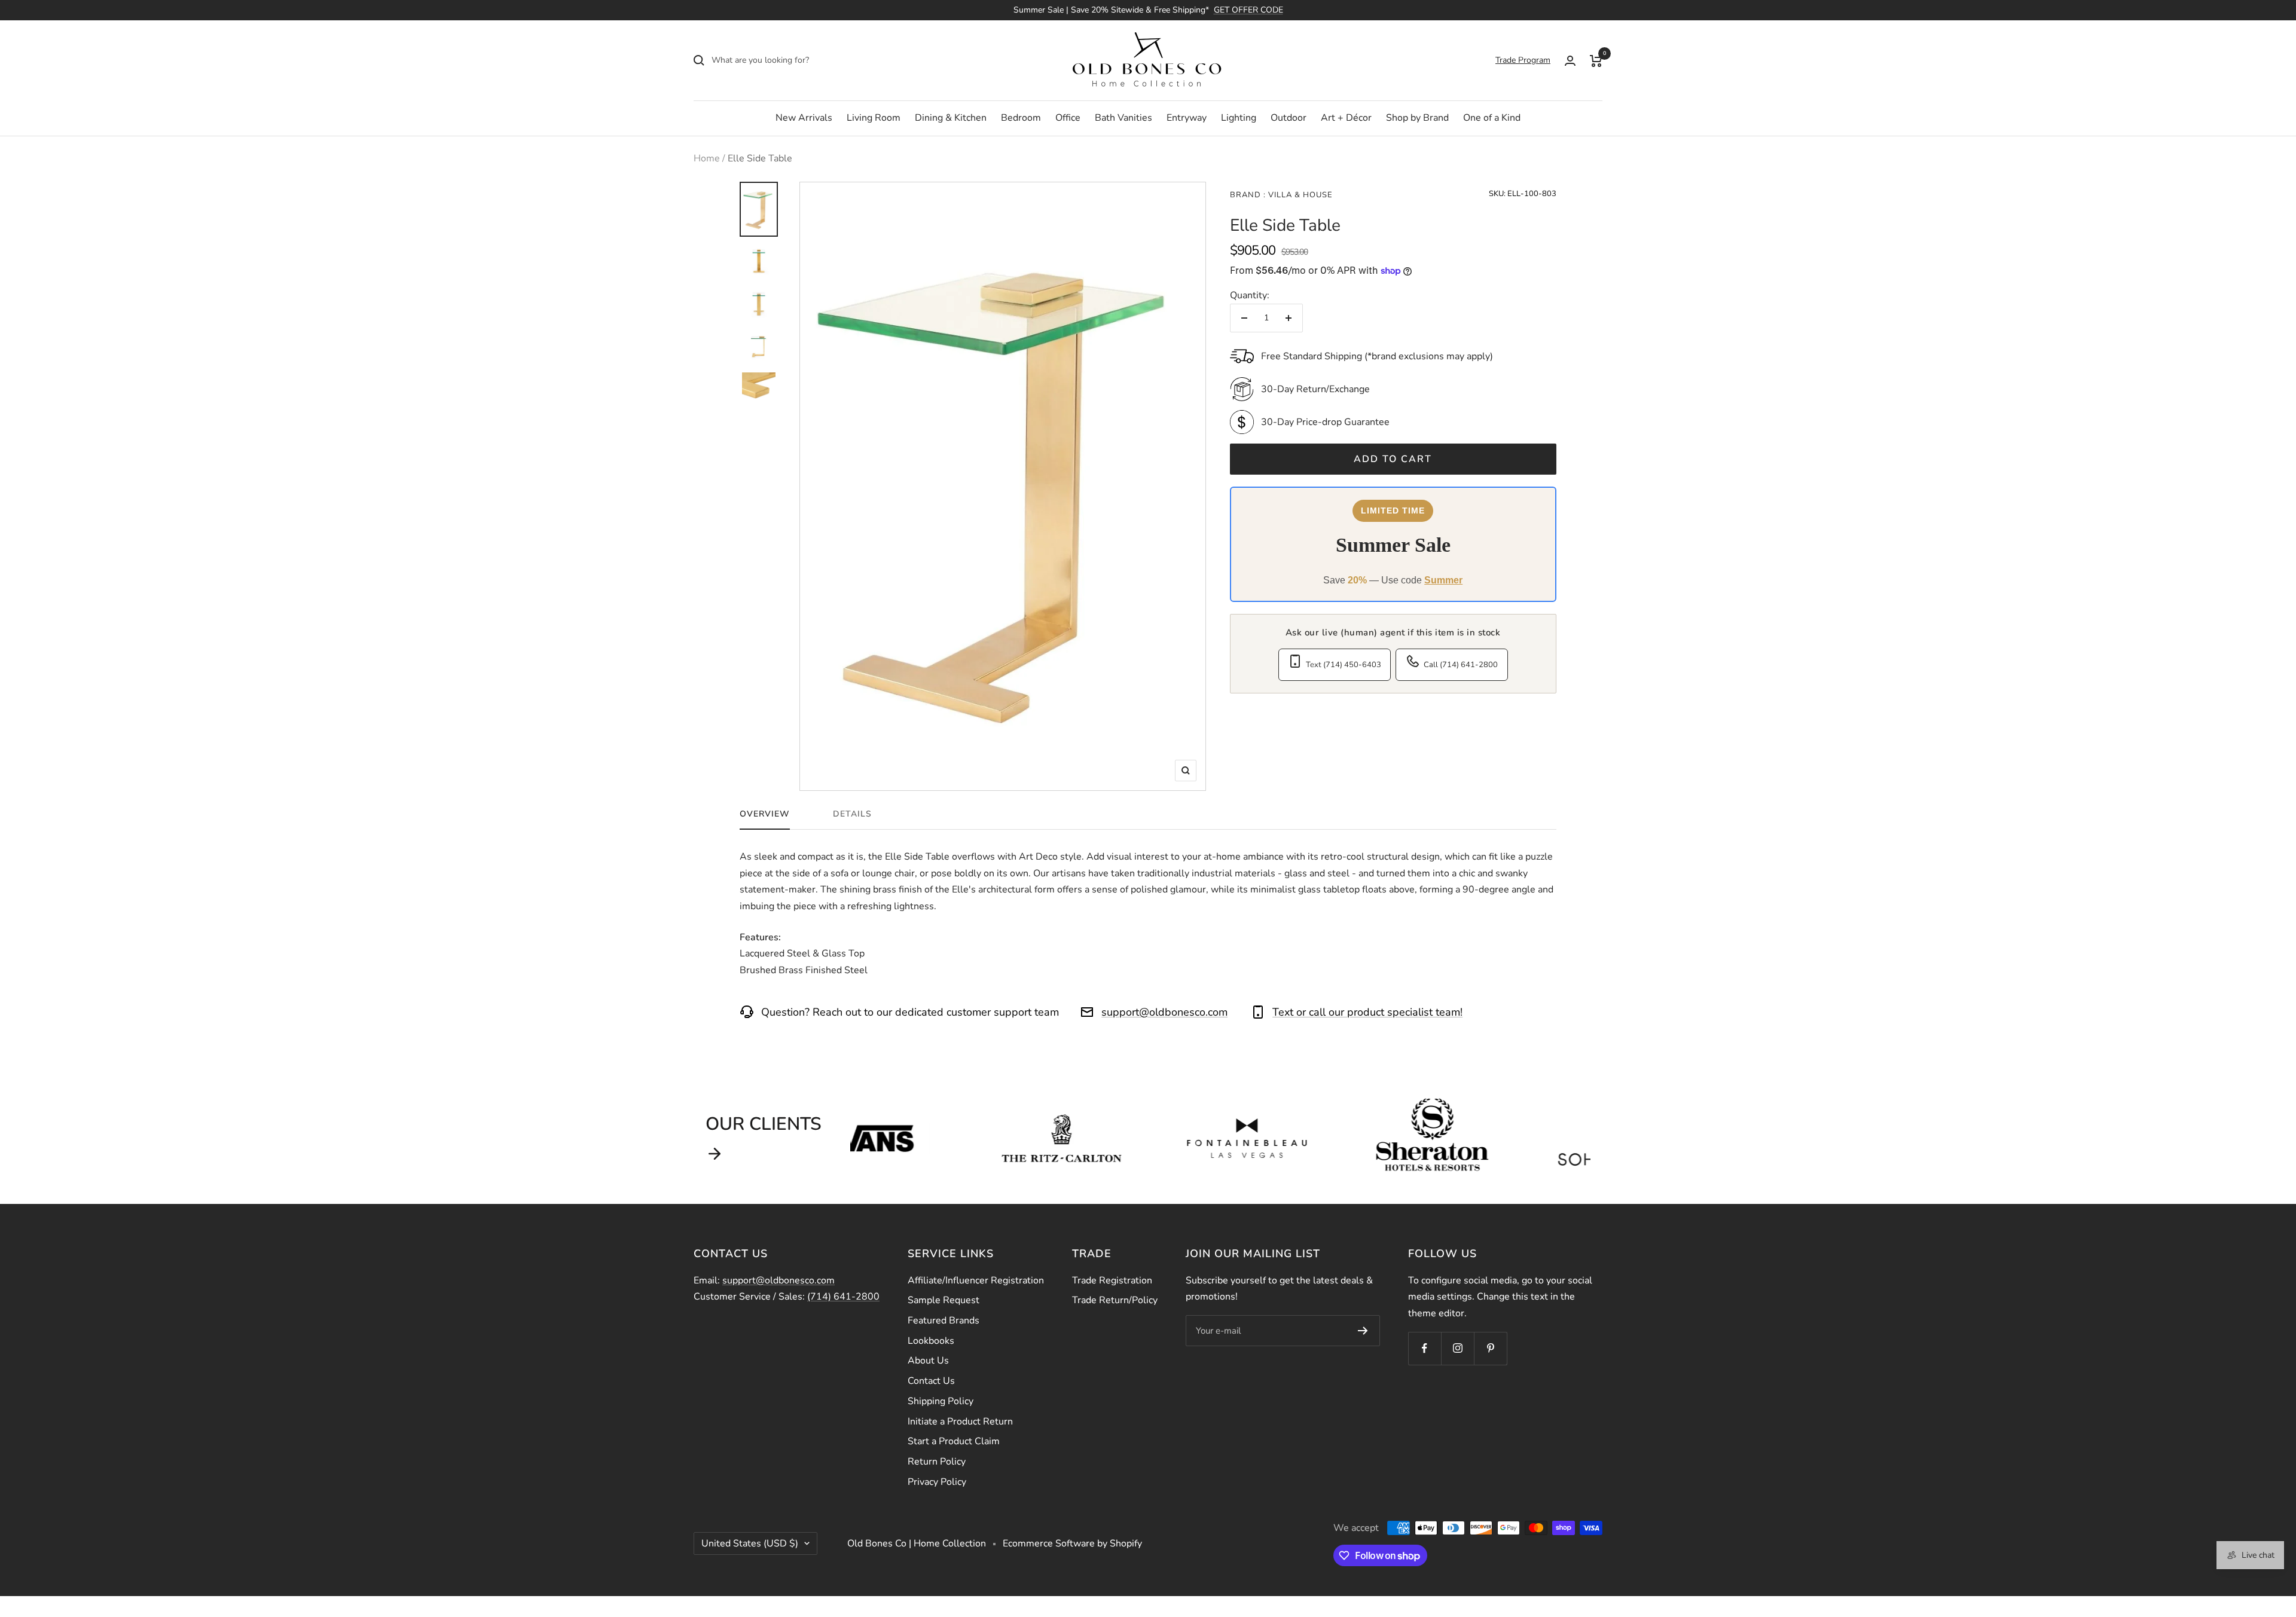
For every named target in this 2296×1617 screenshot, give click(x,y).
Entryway (1187, 118)
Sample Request (944, 1300)
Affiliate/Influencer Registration (976, 1280)
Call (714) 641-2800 (1461, 665)
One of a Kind (1492, 118)
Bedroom (1021, 118)
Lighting (1239, 118)
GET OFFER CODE (1248, 10)
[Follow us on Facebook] (1425, 1348)
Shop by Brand (1417, 118)
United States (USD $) (750, 1543)
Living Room (874, 118)
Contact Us (931, 1381)
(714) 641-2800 (843, 1297)
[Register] (1363, 1331)
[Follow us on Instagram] (1457, 1348)
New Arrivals (804, 118)
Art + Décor (1346, 118)
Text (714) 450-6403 (1344, 665)
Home (707, 158)
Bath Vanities (1123, 118)
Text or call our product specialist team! (1367, 1012)
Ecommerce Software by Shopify (1072, 1543)
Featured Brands (944, 1321)
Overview (765, 814)
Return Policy (937, 1462)
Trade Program (1523, 60)
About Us (928, 1361)
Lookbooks (931, 1341)
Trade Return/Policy (1115, 1300)
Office (1068, 118)
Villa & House (1299, 195)
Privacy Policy (937, 1482)
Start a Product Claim (954, 1441)
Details (852, 814)
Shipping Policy (941, 1401)
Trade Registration (1112, 1280)
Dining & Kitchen (951, 118)
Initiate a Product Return (960, 1422)
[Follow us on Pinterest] (1490, 1348)
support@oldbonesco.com (1164, 1012)
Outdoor (1289, 118)
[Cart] (1596, 60)
